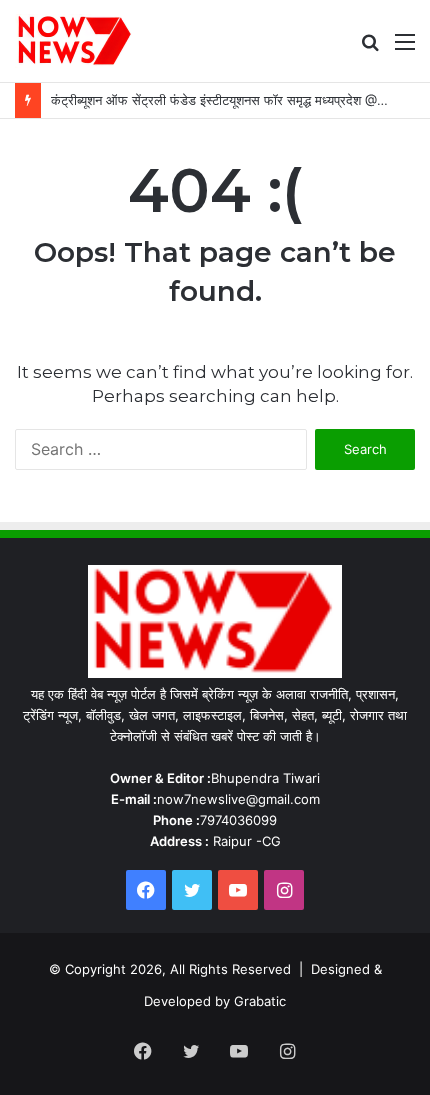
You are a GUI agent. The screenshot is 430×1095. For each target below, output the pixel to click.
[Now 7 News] (75, 41)
